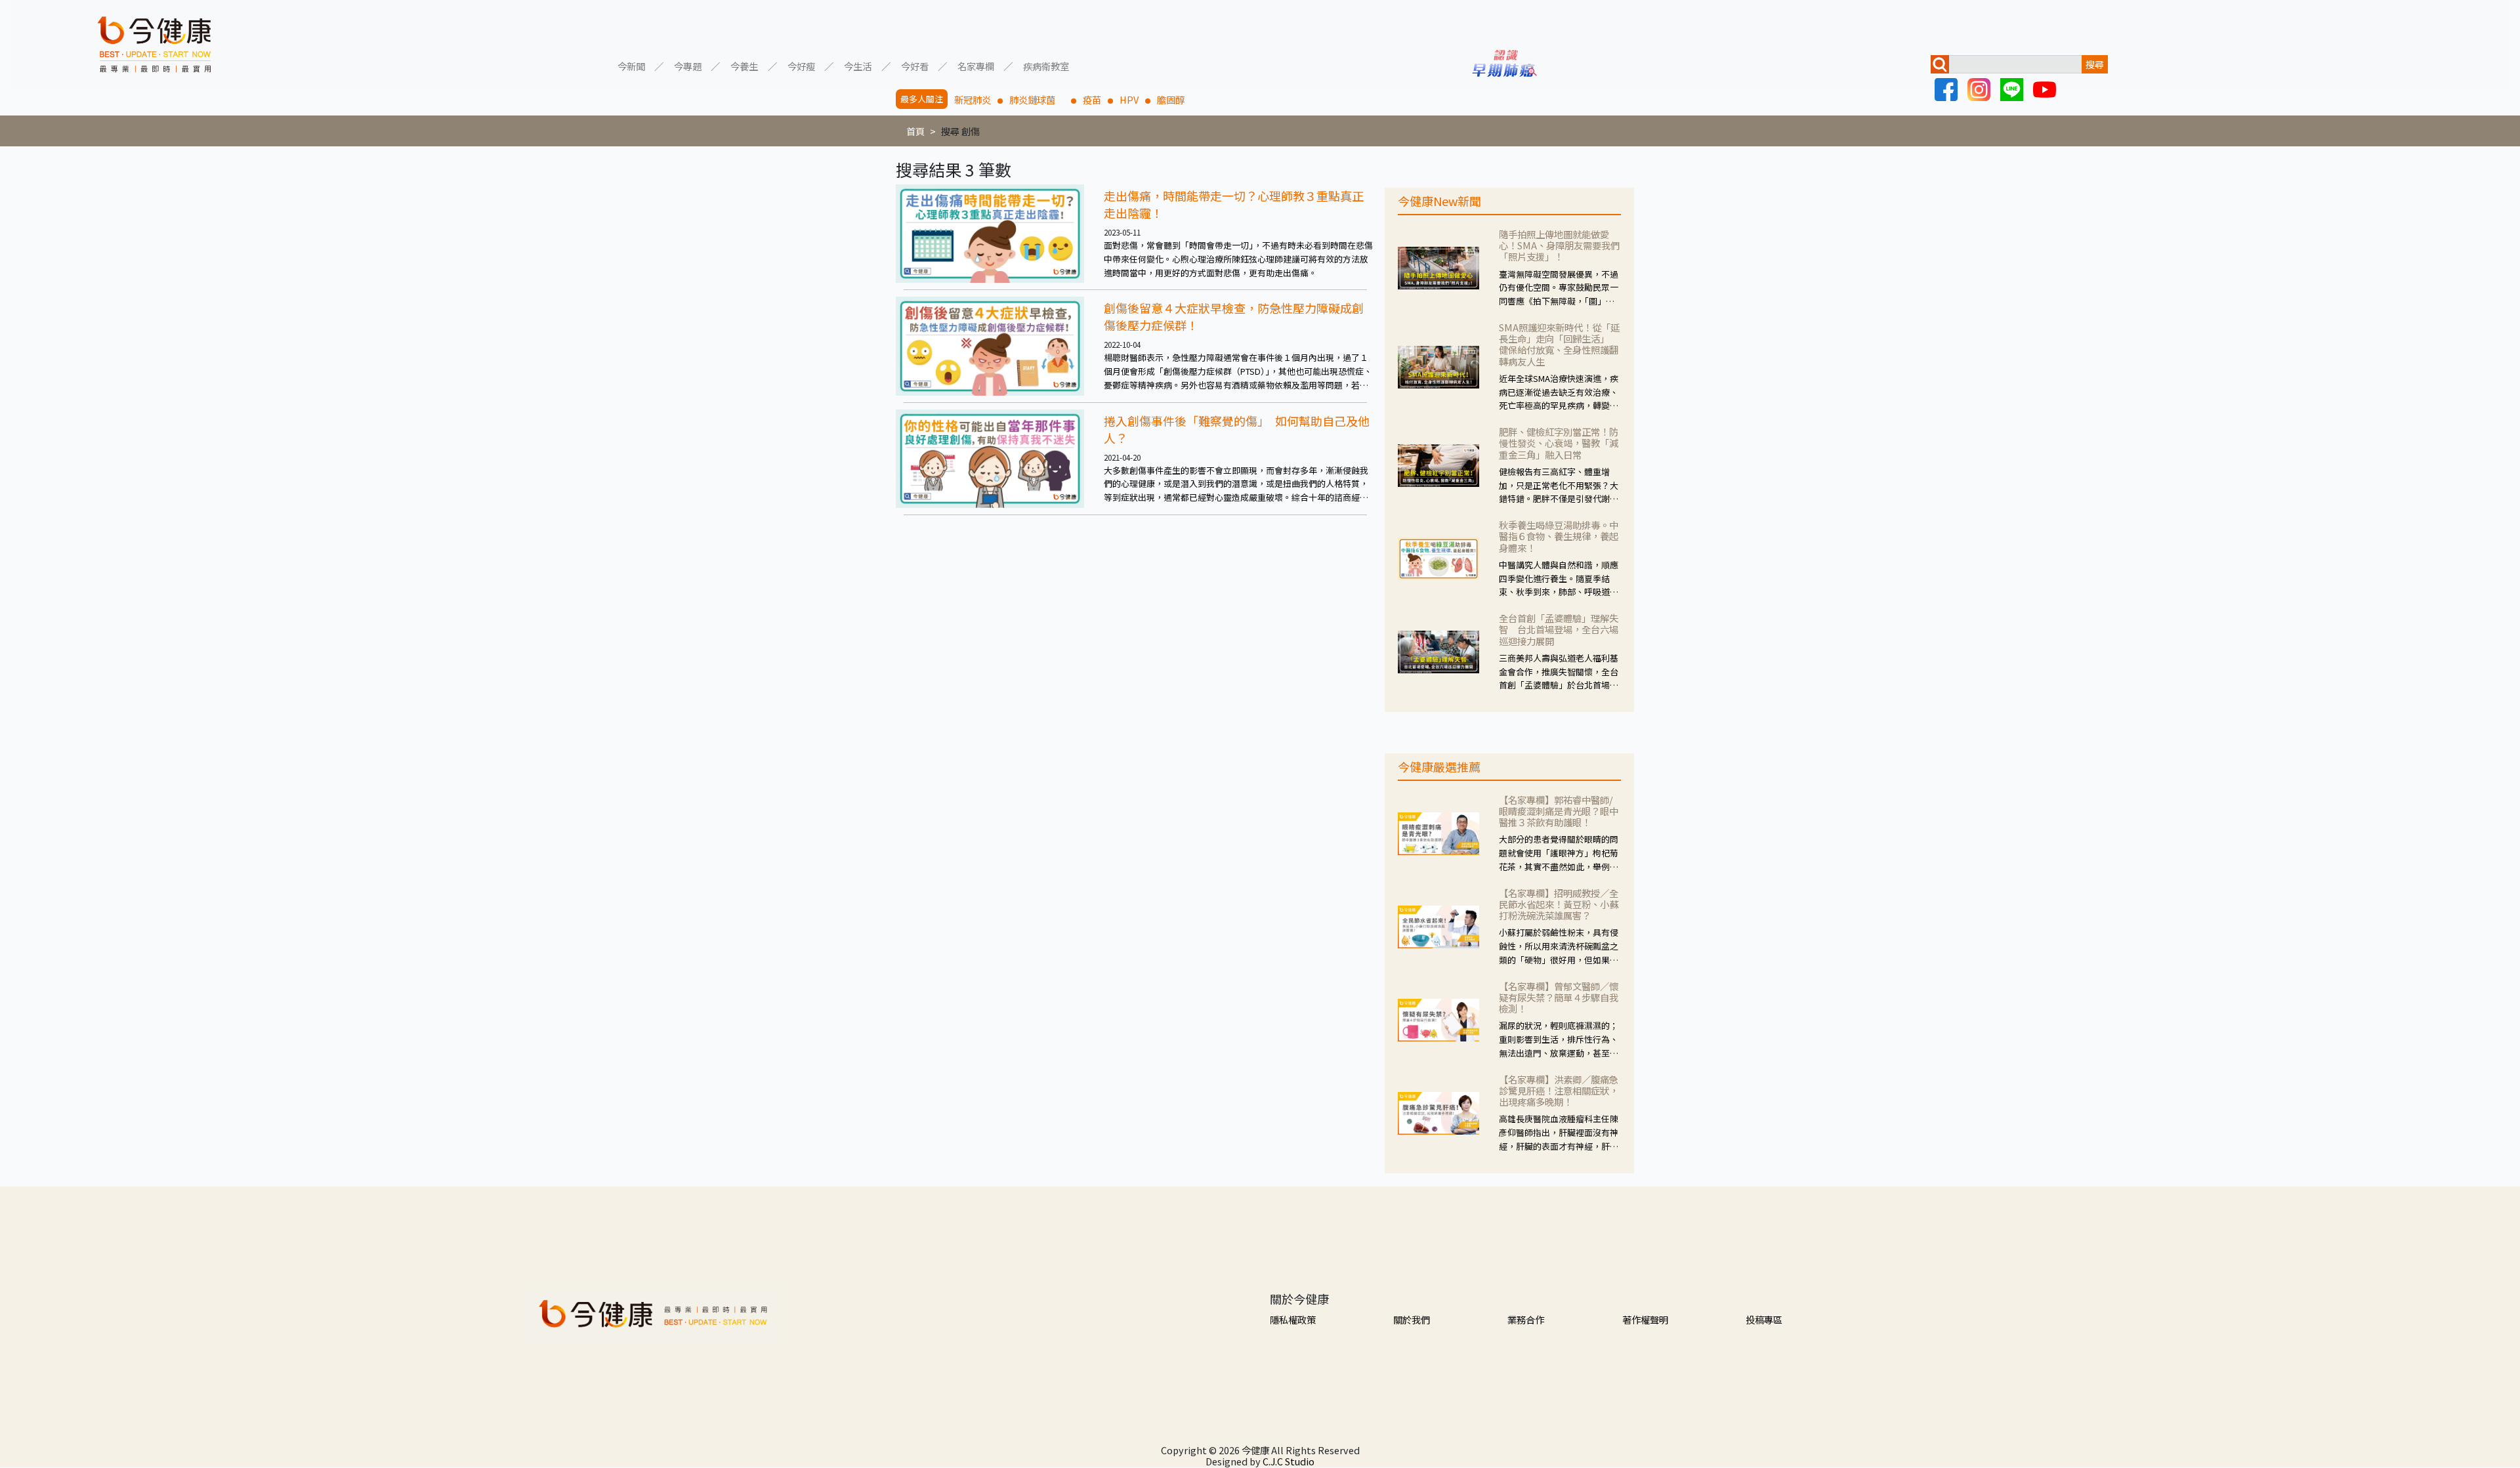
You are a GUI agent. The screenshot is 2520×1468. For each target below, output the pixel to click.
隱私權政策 (1293, 1319)
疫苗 (1092, 99)
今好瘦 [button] (801, 65)
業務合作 (1526, 1319)
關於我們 (1412, 1319)
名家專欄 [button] (976, 65)
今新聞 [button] (631, 65)
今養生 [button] (744, 65)
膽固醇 (1171, 99)
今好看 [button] (915, 65)
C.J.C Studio (1289, 1461)
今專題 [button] (688, 65)
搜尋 (2095, 64)
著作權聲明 (1645, 1319)
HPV (1129, 99)
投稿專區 (1764, 1319)
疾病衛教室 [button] (1046, 65)
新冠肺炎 (973, 99)
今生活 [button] (858, 65)
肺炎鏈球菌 (1037, 99)
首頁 (915, 131)
